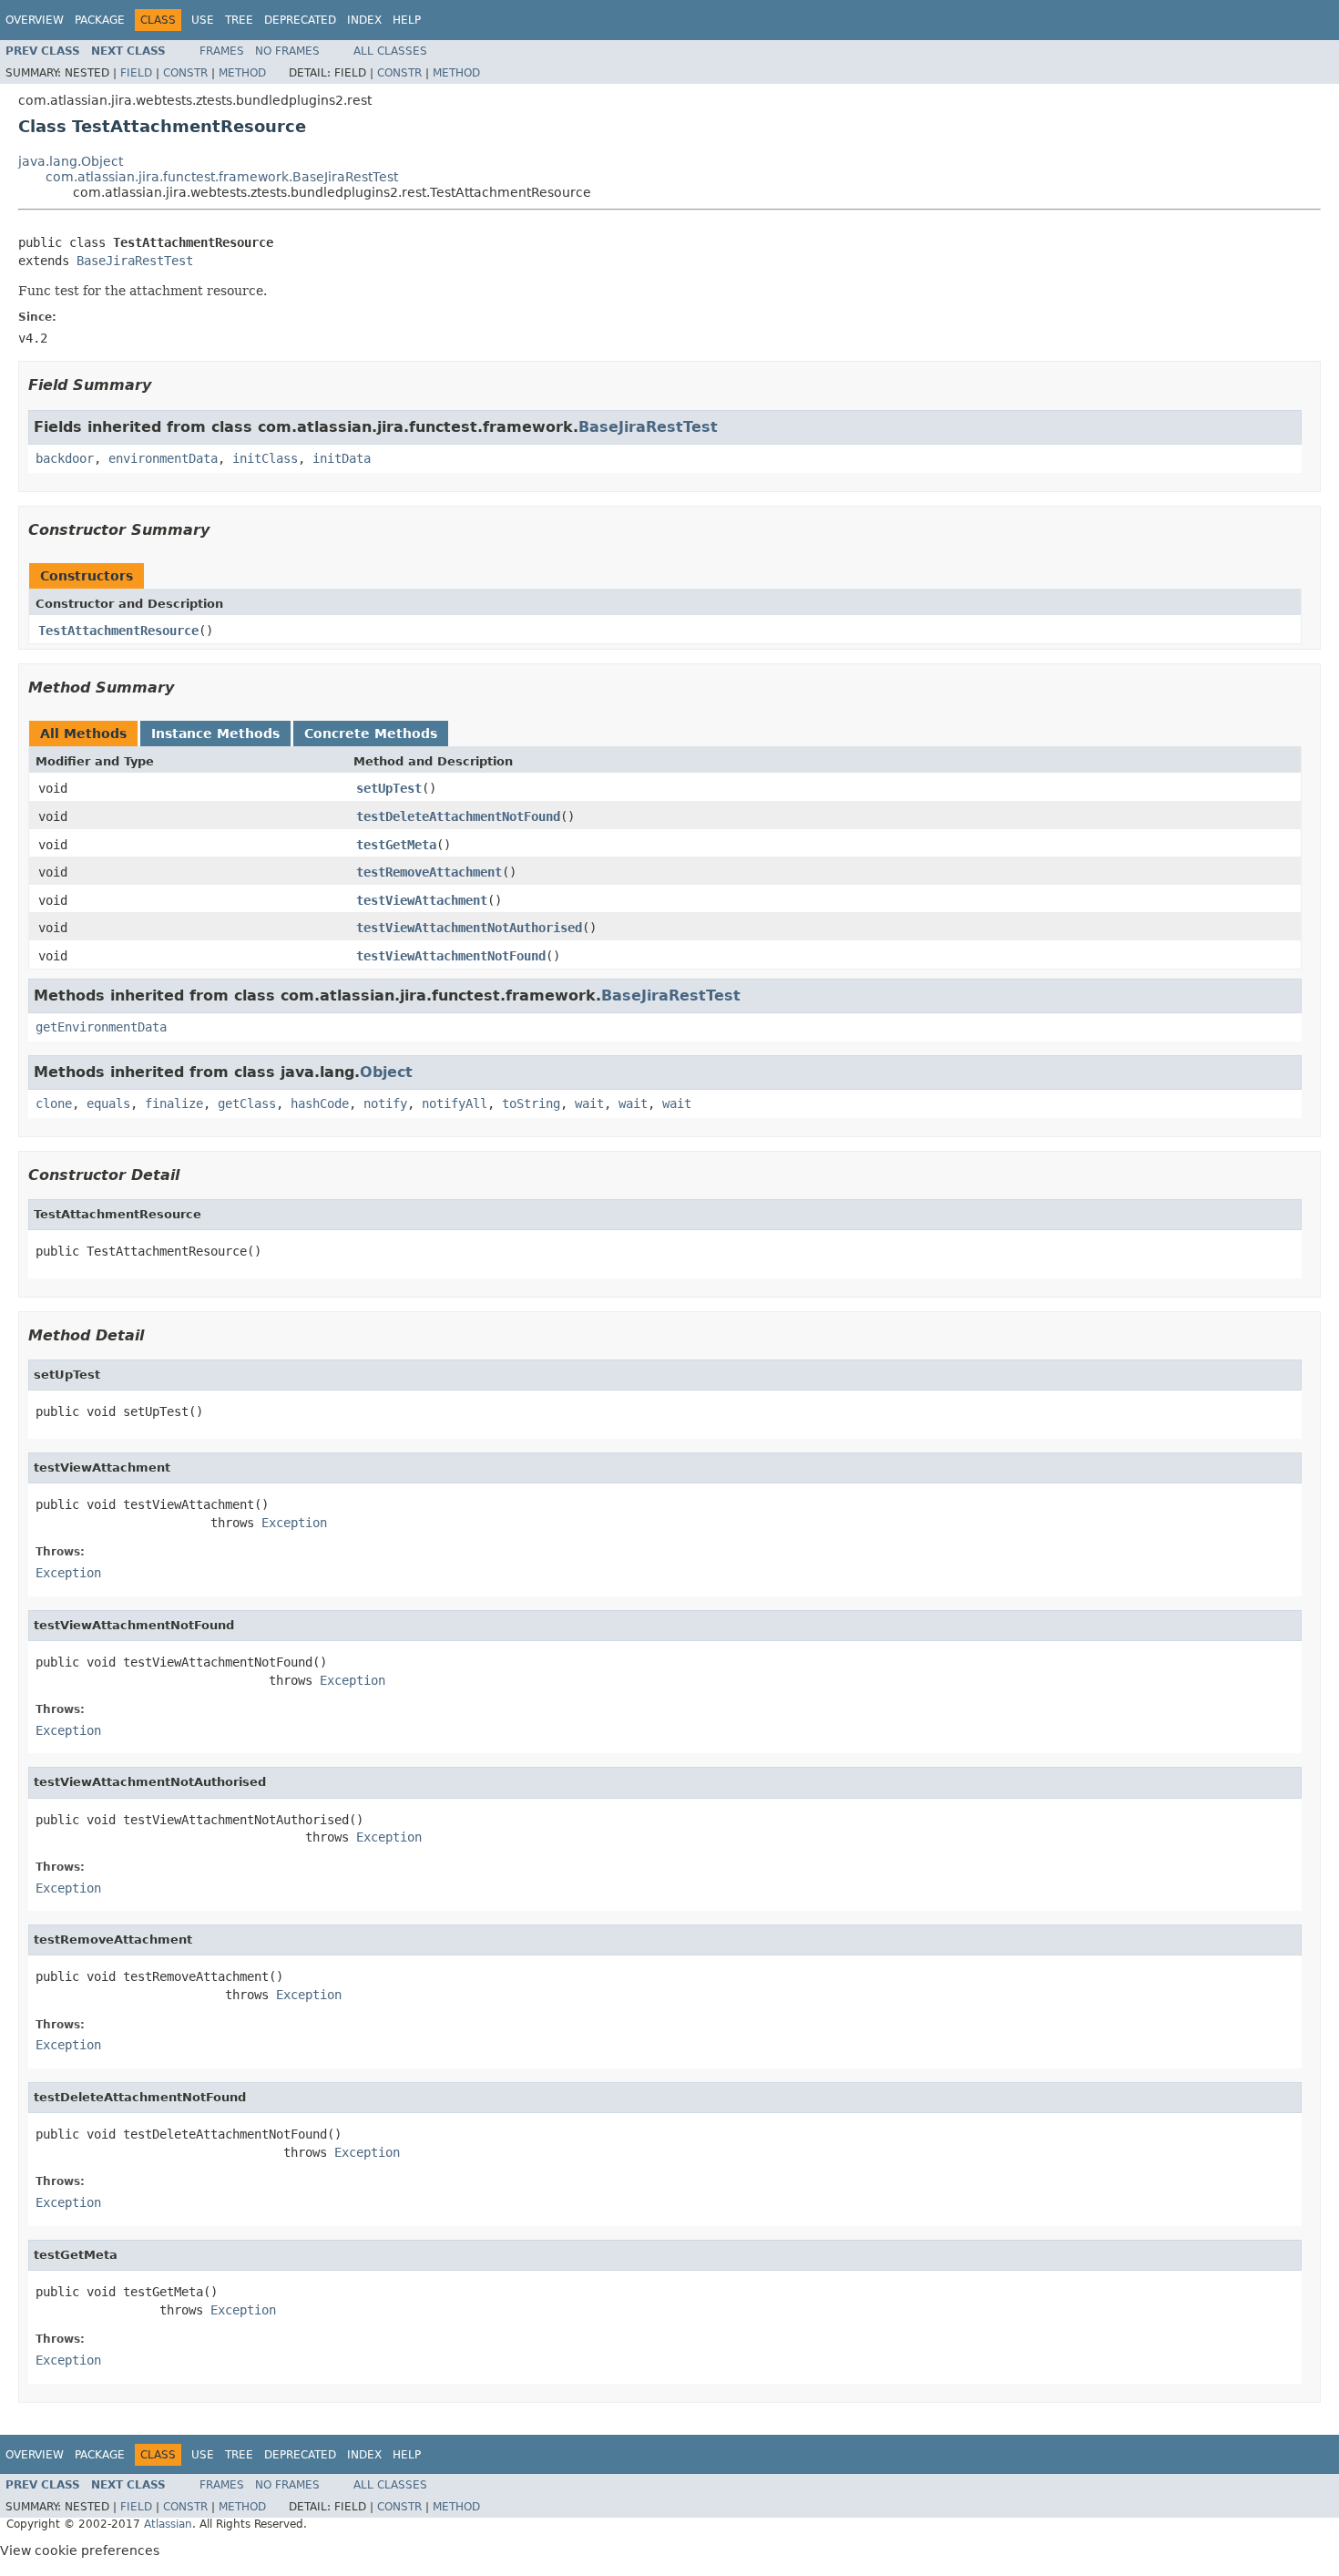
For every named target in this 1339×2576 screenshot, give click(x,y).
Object (386, 1072)
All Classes (390, 51)
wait (589, 1103)
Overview (35, 20)
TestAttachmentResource (118, 631)
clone (54, 1103)
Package (100, 20)
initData (342, 458)
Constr (185, 73)
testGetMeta (396, 845)
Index (364, 20)
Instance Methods (215, 734)
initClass (265, 458)
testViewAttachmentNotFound (451, 956)
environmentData (163, 458)
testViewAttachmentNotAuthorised (469, 928)
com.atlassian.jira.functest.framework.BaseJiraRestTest (222, 177)
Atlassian (168, 2524)
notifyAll (455, 1103)
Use (203, 20)
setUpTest (389, 788)
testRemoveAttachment (429, 872)
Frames (222, 51)
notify (385, 1103)
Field (136, 73)
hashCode (320, 1103)
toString (531, 1103)
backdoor (65, 458)
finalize (174, 1103)
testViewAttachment (422, 900)
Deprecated (300, 20)
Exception (294, 1523)
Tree (239, 20)
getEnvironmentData (101, 1027)
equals (108, 1103)
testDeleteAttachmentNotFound (458, 816)
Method (242, 73)
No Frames (287, 51)
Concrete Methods (371, 734)
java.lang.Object (71, 161)
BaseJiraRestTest (135, 261)
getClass (247, 1103)
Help (407, 20)
